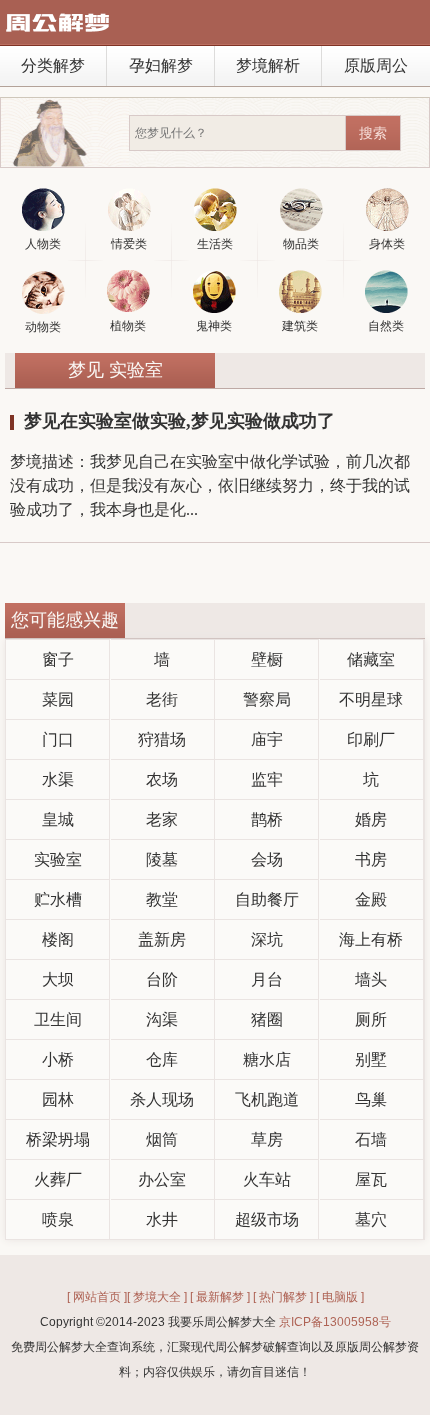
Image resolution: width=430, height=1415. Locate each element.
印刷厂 (371, 739)
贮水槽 (58, 899)
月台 (267, 979)
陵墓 (162, 859)
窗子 (58, 659)
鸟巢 (371, 1099)
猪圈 (267, 1019)
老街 (162, 699)
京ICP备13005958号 (335, 1322)
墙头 (371, 979)
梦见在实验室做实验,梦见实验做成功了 (179, 421)
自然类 (386, 326)
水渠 (58, 779)
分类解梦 (53, 65)
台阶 (162, 979)
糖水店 (267, 1059)
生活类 (215, 244)
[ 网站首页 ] (97, 1297)
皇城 (58, 819)
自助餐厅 (267, 899)
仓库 (162, 1059)
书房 (371, 859)
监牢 (267, 779)
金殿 (371, 899)
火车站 (267, 1179)
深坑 (267, 939)
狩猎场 (162, 739)
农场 (162, 779)
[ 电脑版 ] (340, 1297)
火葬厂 (58, 1179)
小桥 (58, 1059)
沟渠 (162, 1019)
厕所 (371, 1019)
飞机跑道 (267, 1099)
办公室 (162, 1179)
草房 (267, 1139)
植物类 (128, 326)
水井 (162, 1219)
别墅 (371, 1059)
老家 (162, 819)
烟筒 (162, 1139)
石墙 (371, 1139)
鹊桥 (267, 819)
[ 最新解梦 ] (220, 1297)
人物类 (43, 244)
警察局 (267, 699)
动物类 (43, 327)
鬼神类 (214, 326)
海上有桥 (371, 939)
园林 (58, 1099)
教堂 (162, 899)
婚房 (371, 819)
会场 (267, 859)
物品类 (301, 244)
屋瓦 (371, 1179)
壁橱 (267, 659)
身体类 (387, 244)
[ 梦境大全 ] (157, 1297)
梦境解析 (268, 65)
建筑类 (300, 326)
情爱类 (129, 244)
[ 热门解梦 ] (283, 1297)
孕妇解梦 (161, 65)
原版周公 (376, 65)
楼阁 (58, 939)
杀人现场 (162, 1099)
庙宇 (267, 739)
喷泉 (58, 1219)
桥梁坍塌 (58, 1139)
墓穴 (371, 1219)
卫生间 (58, 1019)
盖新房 (162, 939)
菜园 (58, 699)
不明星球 (371, 699)
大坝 (58, 979)
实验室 (58, 859)
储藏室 (371, 659)
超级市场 (267, 1219)
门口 (58, 739)
